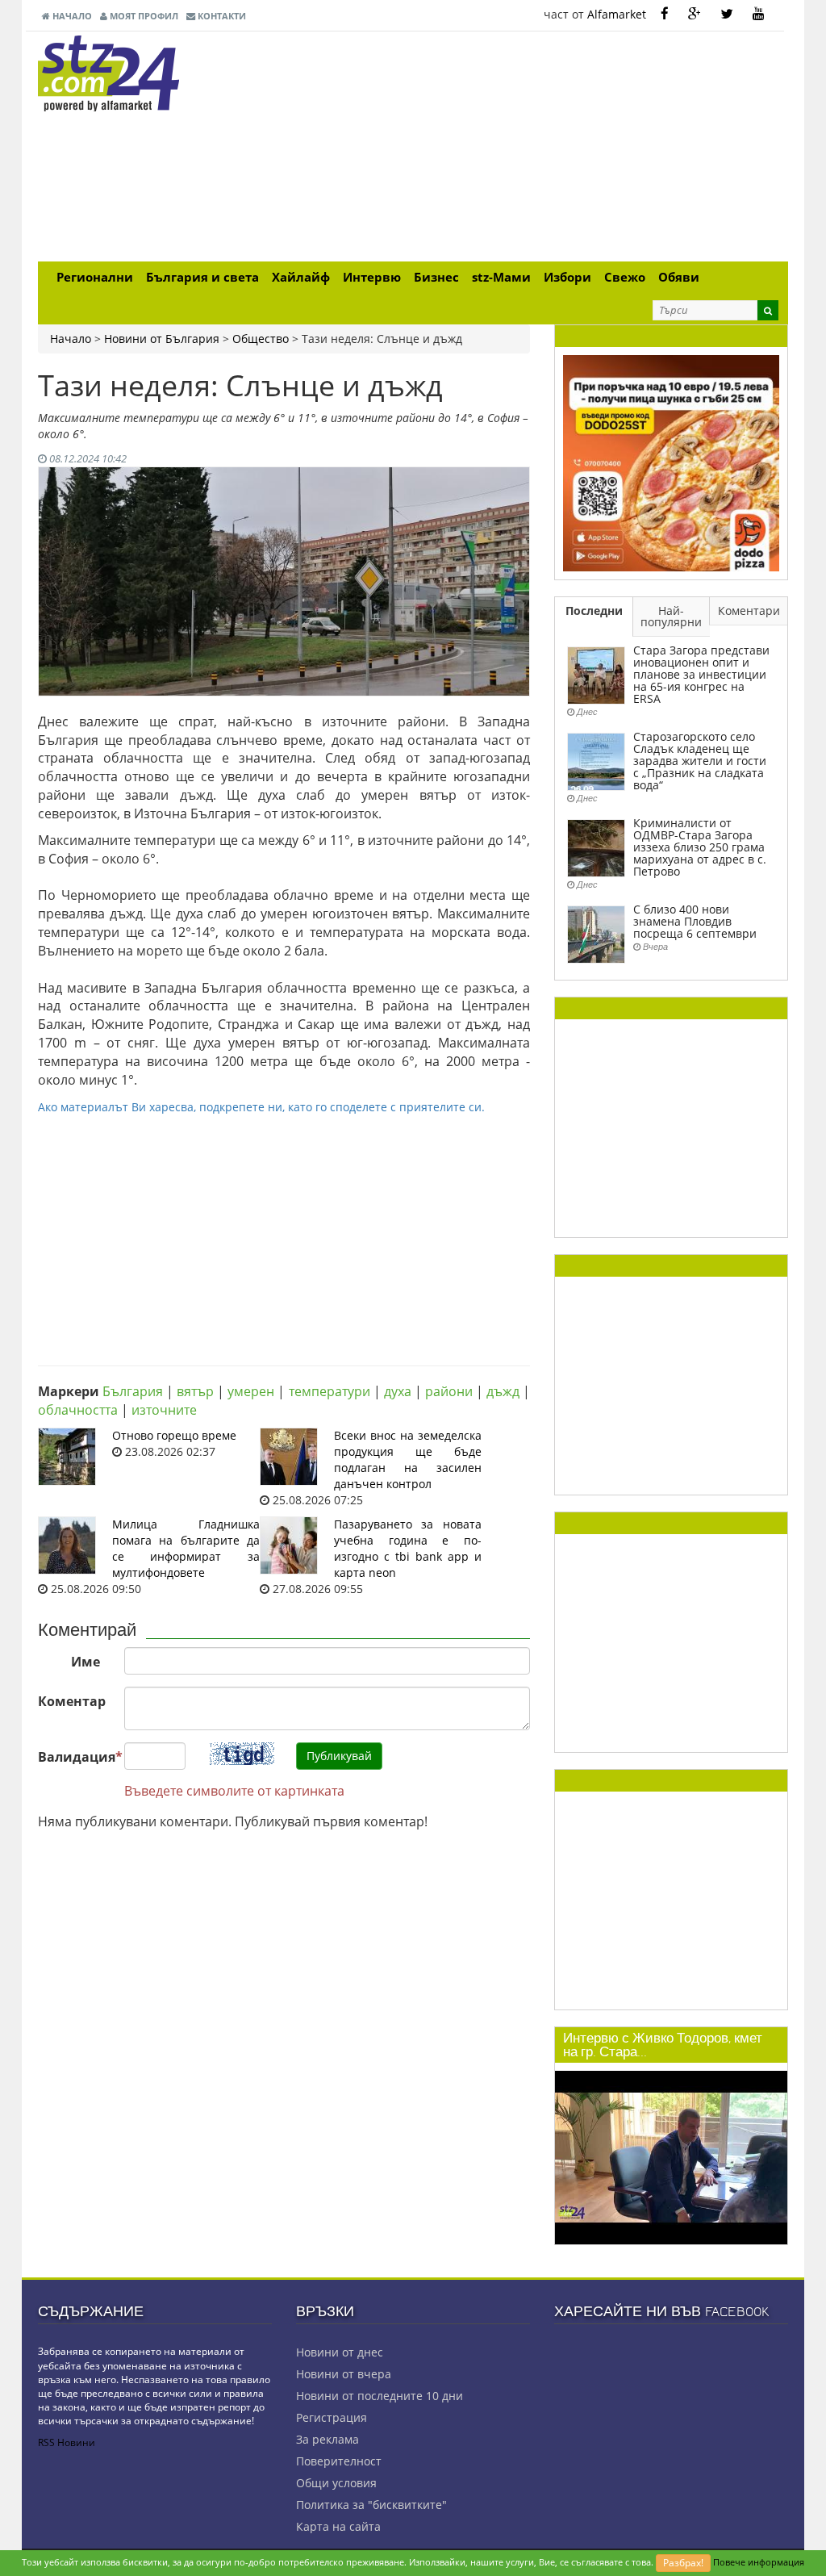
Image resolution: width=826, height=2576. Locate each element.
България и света (202, 277)
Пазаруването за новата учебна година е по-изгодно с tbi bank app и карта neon (408, 1548)
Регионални (95, 277)
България (133, 1391)
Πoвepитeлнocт (339, 2461)
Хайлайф (301, 277)
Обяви (679, 277)
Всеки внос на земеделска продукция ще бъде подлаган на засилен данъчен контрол (408, 1459)
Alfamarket (617, 14)
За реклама (327, 2439)
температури (330, 1391)
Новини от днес (340, 2352)
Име (86, 1662)
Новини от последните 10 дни (380, 2396)
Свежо (625, 277)
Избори (567, 277)
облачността (78, 1410)
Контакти (221, 16)
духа (398, 1391)
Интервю (372, 277)
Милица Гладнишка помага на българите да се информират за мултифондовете (186, 1548)
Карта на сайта (338, 2526)
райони (449, 1391)
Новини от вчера (344, 2374)
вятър (195, 1391)
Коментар (72, 1701)
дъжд (503, 1391)
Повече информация (759, 2562)
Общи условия (336, 2483)
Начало (71, 16)
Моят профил (143, 16)
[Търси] (768, 310)
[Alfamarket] (671, 462)
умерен (251, 1391)
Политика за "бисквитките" (371, 2505)
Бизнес (436, 277)
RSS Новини (67, 2442)
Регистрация (332, 2417)
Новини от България (162, 339)
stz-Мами (501, 277)
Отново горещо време (174, 1435)
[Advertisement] (542, 148)
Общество (261, 339)
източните (164, 1410)
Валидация (75, 1757)
